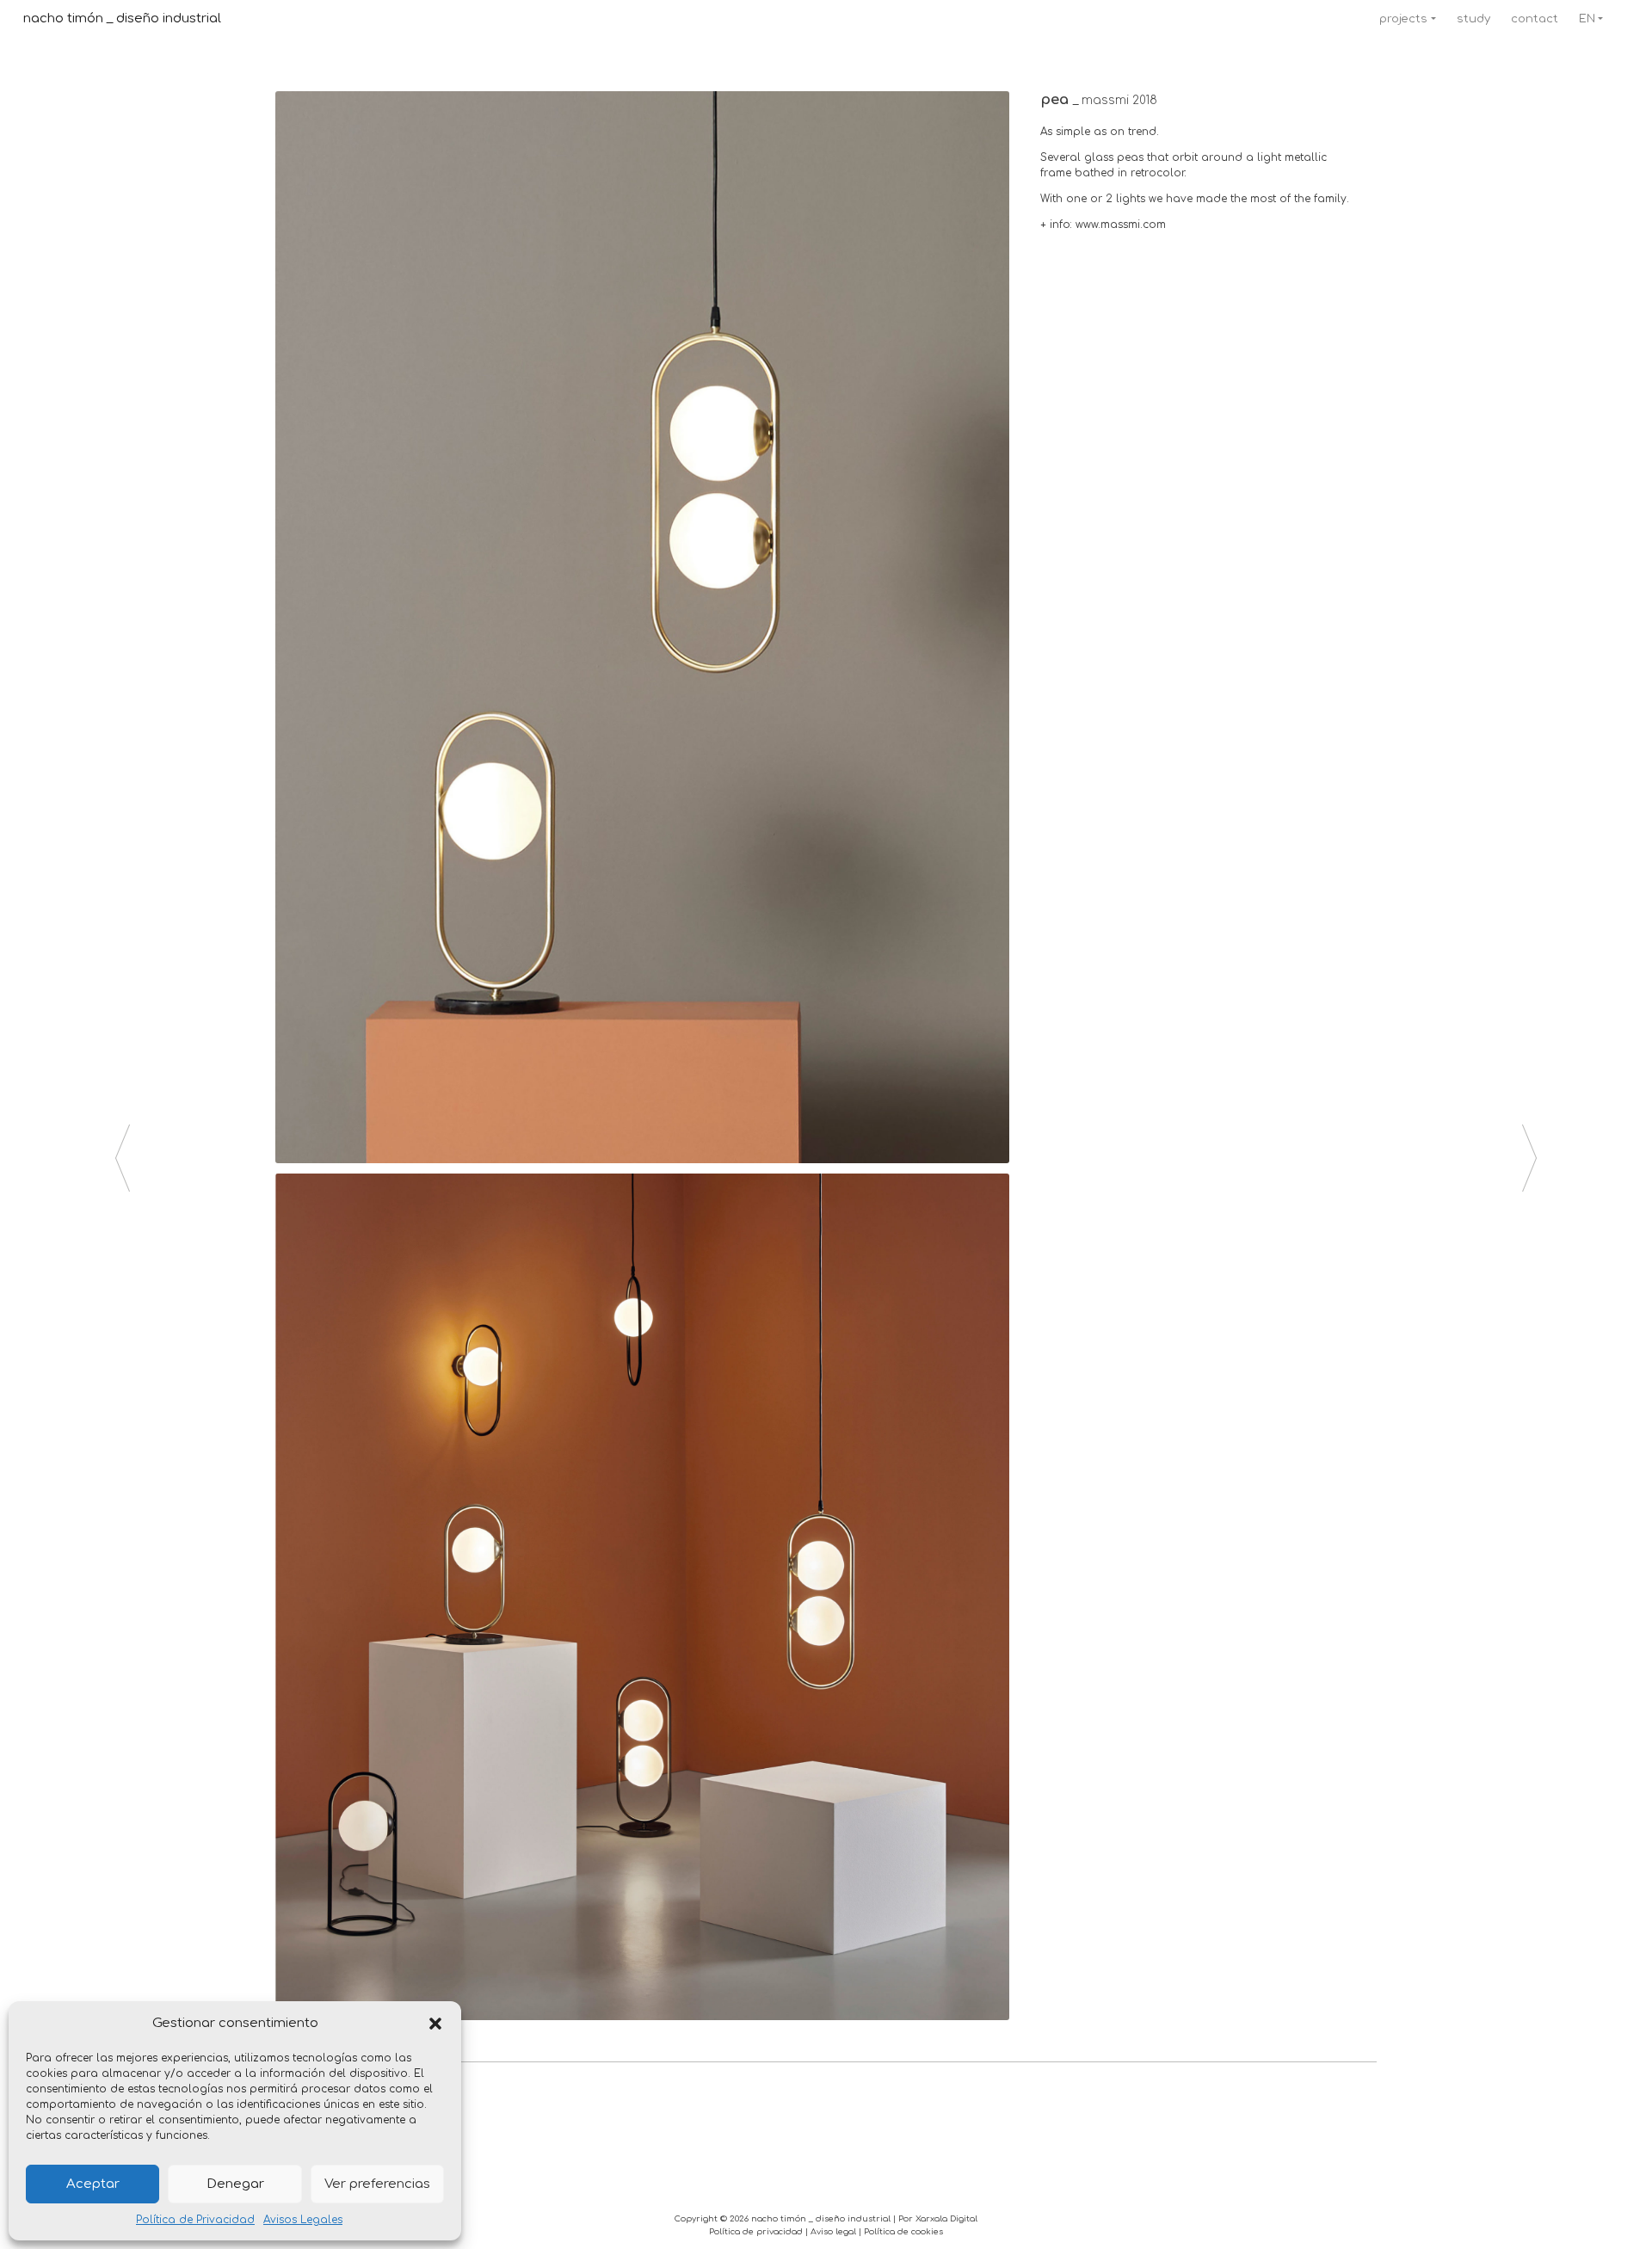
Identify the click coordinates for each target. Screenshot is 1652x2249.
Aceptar (93, 2184)
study (1473, 18)
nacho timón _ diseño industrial (122, 18)
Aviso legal (833, 2232)
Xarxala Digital (946, 2219)
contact (1535, 18)
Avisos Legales (303, 2220)
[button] (435, 2024)
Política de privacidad (756, 2232)
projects (1403, 18)
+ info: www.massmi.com (1103, 225)
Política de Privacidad (195, 2220)
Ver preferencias (377, 2184)
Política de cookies (903, 2232)
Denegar (235, 2184)
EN (1587, 18)
